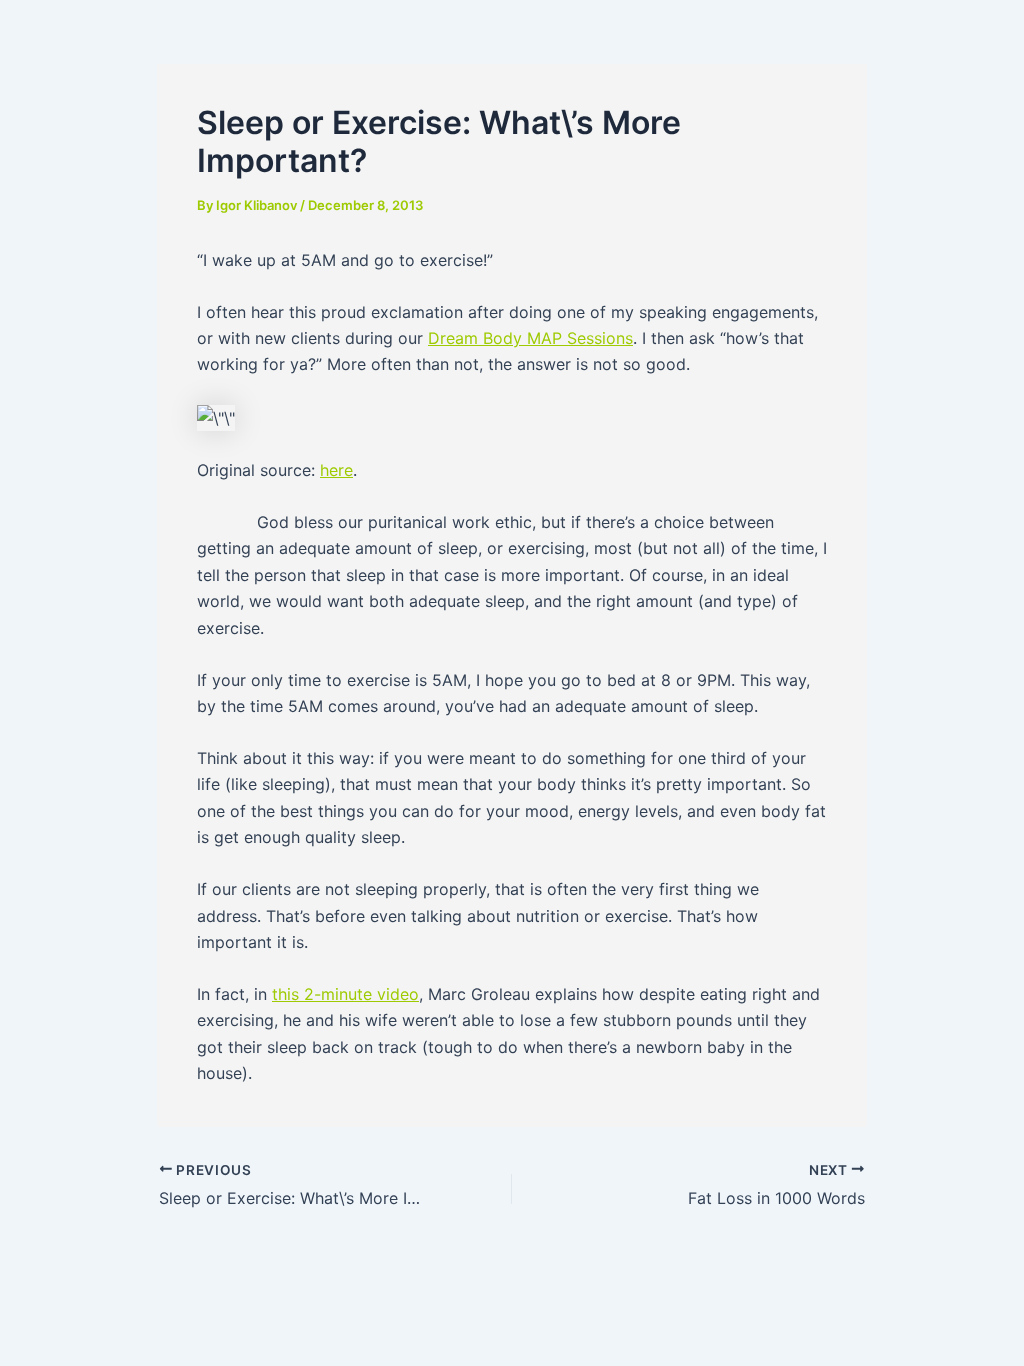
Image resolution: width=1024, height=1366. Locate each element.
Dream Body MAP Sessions (530, 338)
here (336, 470)
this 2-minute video (345, 994)
